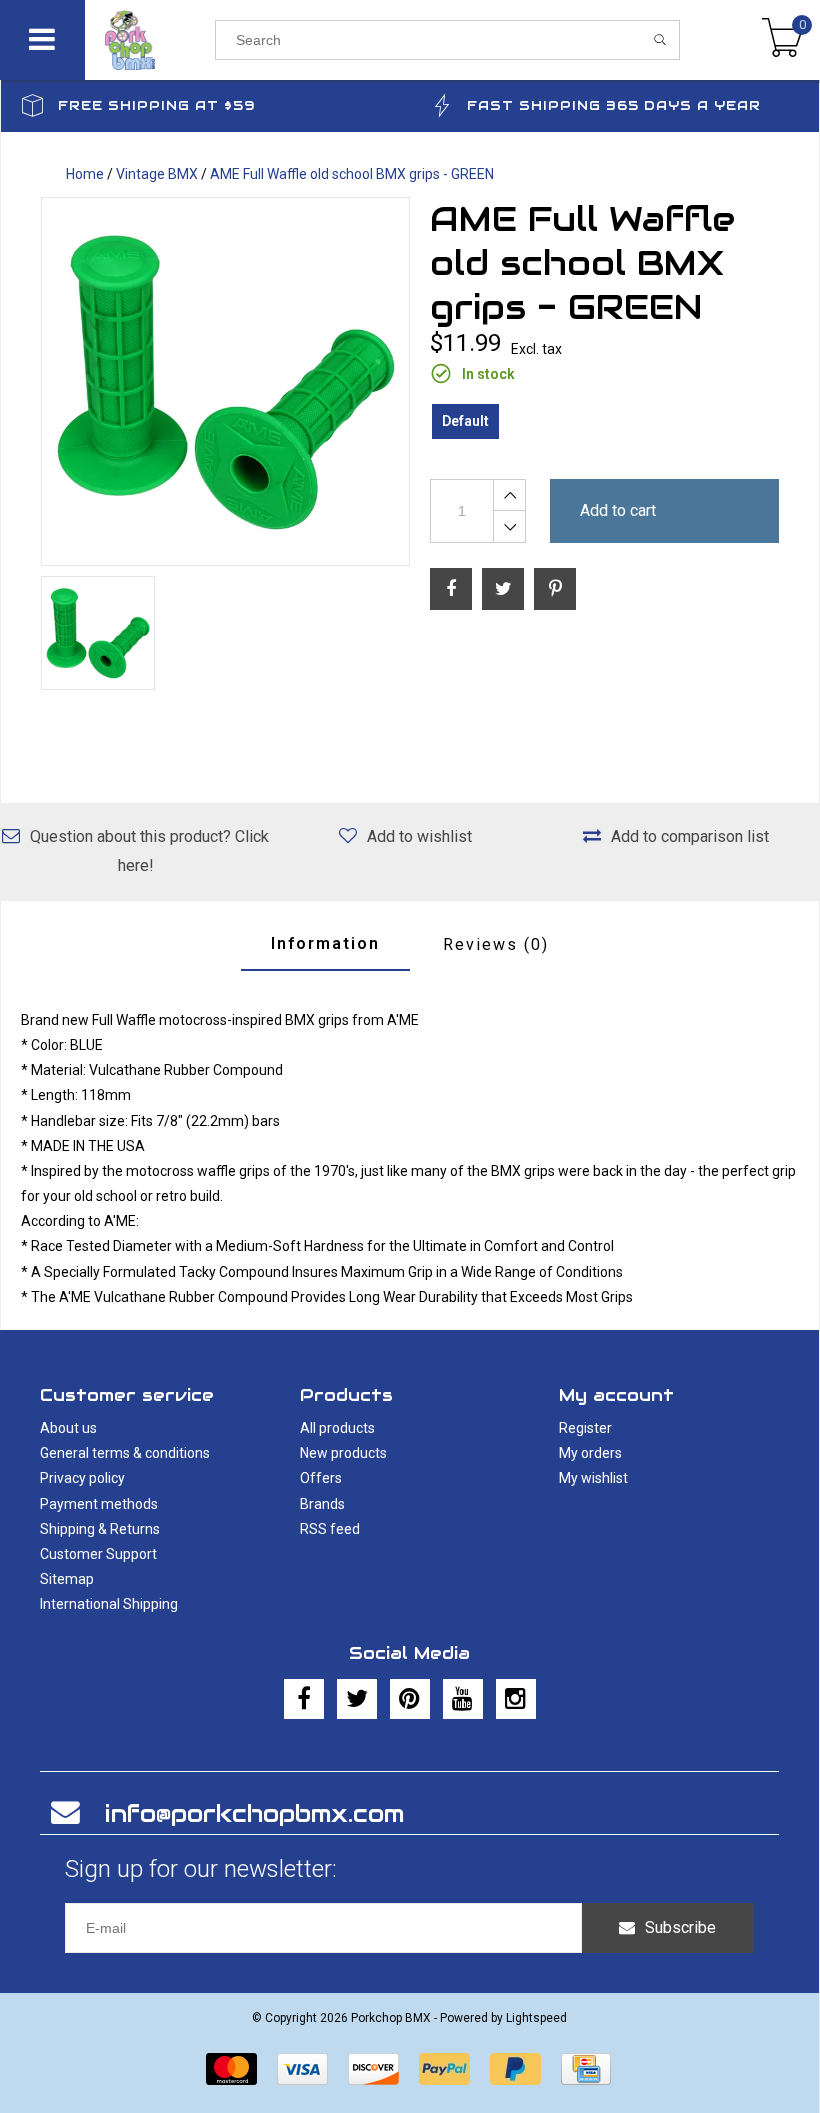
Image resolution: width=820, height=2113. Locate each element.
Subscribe (680, 1927)
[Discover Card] (373, 2069)
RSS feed (330, 1529)
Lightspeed (536, 2018)
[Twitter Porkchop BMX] (357, 1699)
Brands (322, 1504)
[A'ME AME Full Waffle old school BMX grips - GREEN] (225, 381)
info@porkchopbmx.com (254, 1813)
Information (325, 943)
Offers (321, 1478)
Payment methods (99, 1504)
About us (68, 1428)
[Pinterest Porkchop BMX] (410, 1699)
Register (585, 1428)
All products (337, 1428)
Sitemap (67, 1579)
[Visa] (302, 2069)
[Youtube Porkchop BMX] (463, 1699)
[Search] (660, 40)
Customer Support (98, 1554)
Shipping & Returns (100, 1529)
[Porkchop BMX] (150, 40)
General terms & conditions (125, 1453)
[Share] (451, 589)
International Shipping (109, 1604)
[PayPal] (444, 2069)
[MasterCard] (231, 2069)
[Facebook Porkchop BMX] (304, 1699)
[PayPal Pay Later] (515, 2069)
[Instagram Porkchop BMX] (516, 1699)
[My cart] (782, 40)
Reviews (496, 944)
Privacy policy (82, 1478)
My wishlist (593, 1478)
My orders (590, 1453)
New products (343, 1453)
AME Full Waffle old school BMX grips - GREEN (352, 174)
